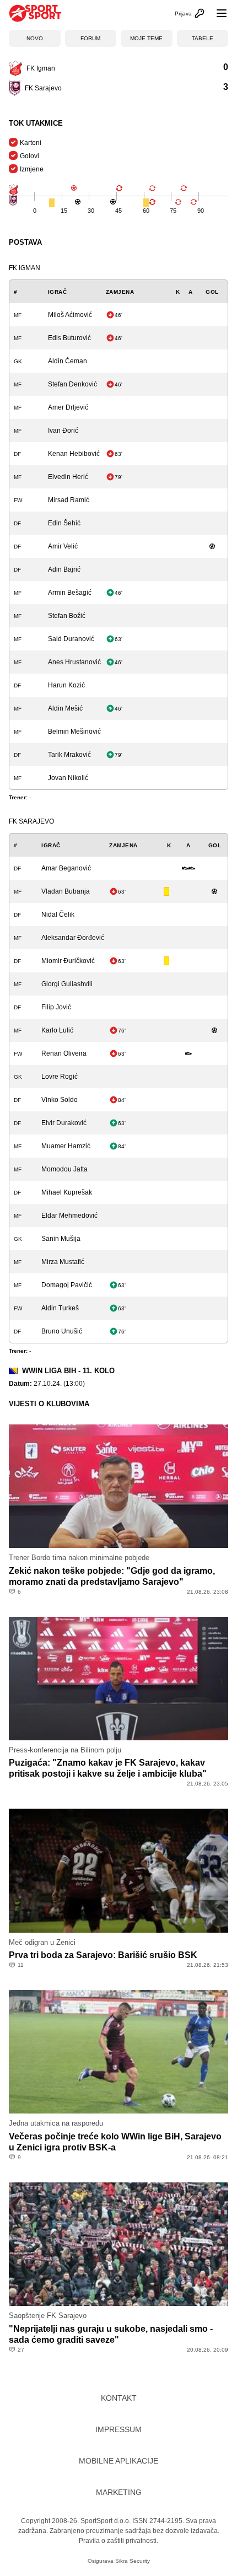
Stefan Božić (67, 616)
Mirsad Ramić (69, 500)
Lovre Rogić (60, 1077)
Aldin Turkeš (60, 1308)
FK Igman (25, 268)
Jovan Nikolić (68, 778)
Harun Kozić (66, 685)
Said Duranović (71, 639)
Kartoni (31, 143)
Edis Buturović (69, 338)
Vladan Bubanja (66, 891)
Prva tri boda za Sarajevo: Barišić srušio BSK (103, 1955)
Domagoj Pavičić (67, 1285)
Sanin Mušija (61, 1239)
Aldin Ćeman (68, 361)
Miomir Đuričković (68, 961)
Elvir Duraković (64, 1123)
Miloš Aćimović (70, 315)
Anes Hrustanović (74, 662)
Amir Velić (63, 546)
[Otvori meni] (217, 13)
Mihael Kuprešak (67, 1192)
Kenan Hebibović (74, 454)
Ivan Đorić (63, 431)
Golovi (29, 156)
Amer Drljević (68, 407)
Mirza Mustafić (63, 1262)
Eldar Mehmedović (69, 1216)
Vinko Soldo (60, 1100)
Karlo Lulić (57, 1030)
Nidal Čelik (58, 915)
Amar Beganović (66, 868)
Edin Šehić (64, 523)
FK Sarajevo (31, 821)
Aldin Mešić (65, 708)
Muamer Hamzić (66, 1146)
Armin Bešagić (70, 593)
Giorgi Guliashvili (67, 984)
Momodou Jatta (64, 1169)
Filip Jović (56, 1007)
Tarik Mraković (69, 755)
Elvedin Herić (68, 477)
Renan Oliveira (64, 1053)
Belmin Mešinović (74, 732)
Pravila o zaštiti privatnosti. (118, 2541)
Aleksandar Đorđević (73, 938)
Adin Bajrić (64, 569)
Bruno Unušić (62, 1331)
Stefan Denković (72, 384)
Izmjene (32, 169)
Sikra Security (133, 2561)
